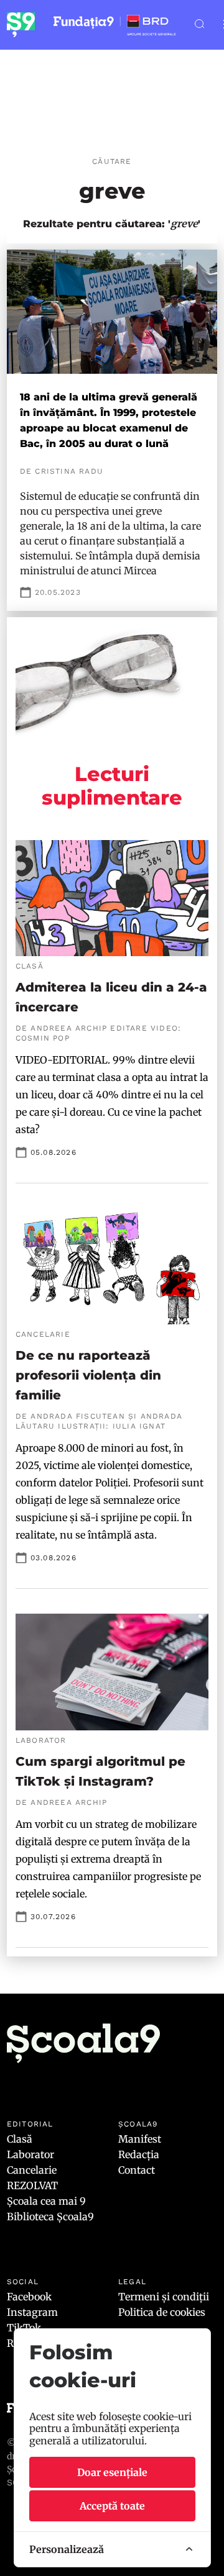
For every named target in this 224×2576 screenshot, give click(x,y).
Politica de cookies (162, 2312)
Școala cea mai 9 (46, 2201)
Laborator (30, 2154)
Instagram (32, 2312)
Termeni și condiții (164, 2297)
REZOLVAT (32, 2185)
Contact (137, 2170)
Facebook (29, 2297)
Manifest (140, 2139)
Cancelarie (32, 2170)
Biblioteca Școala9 (50, 2217)
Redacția (139, 2154)
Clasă (20, 2139)
